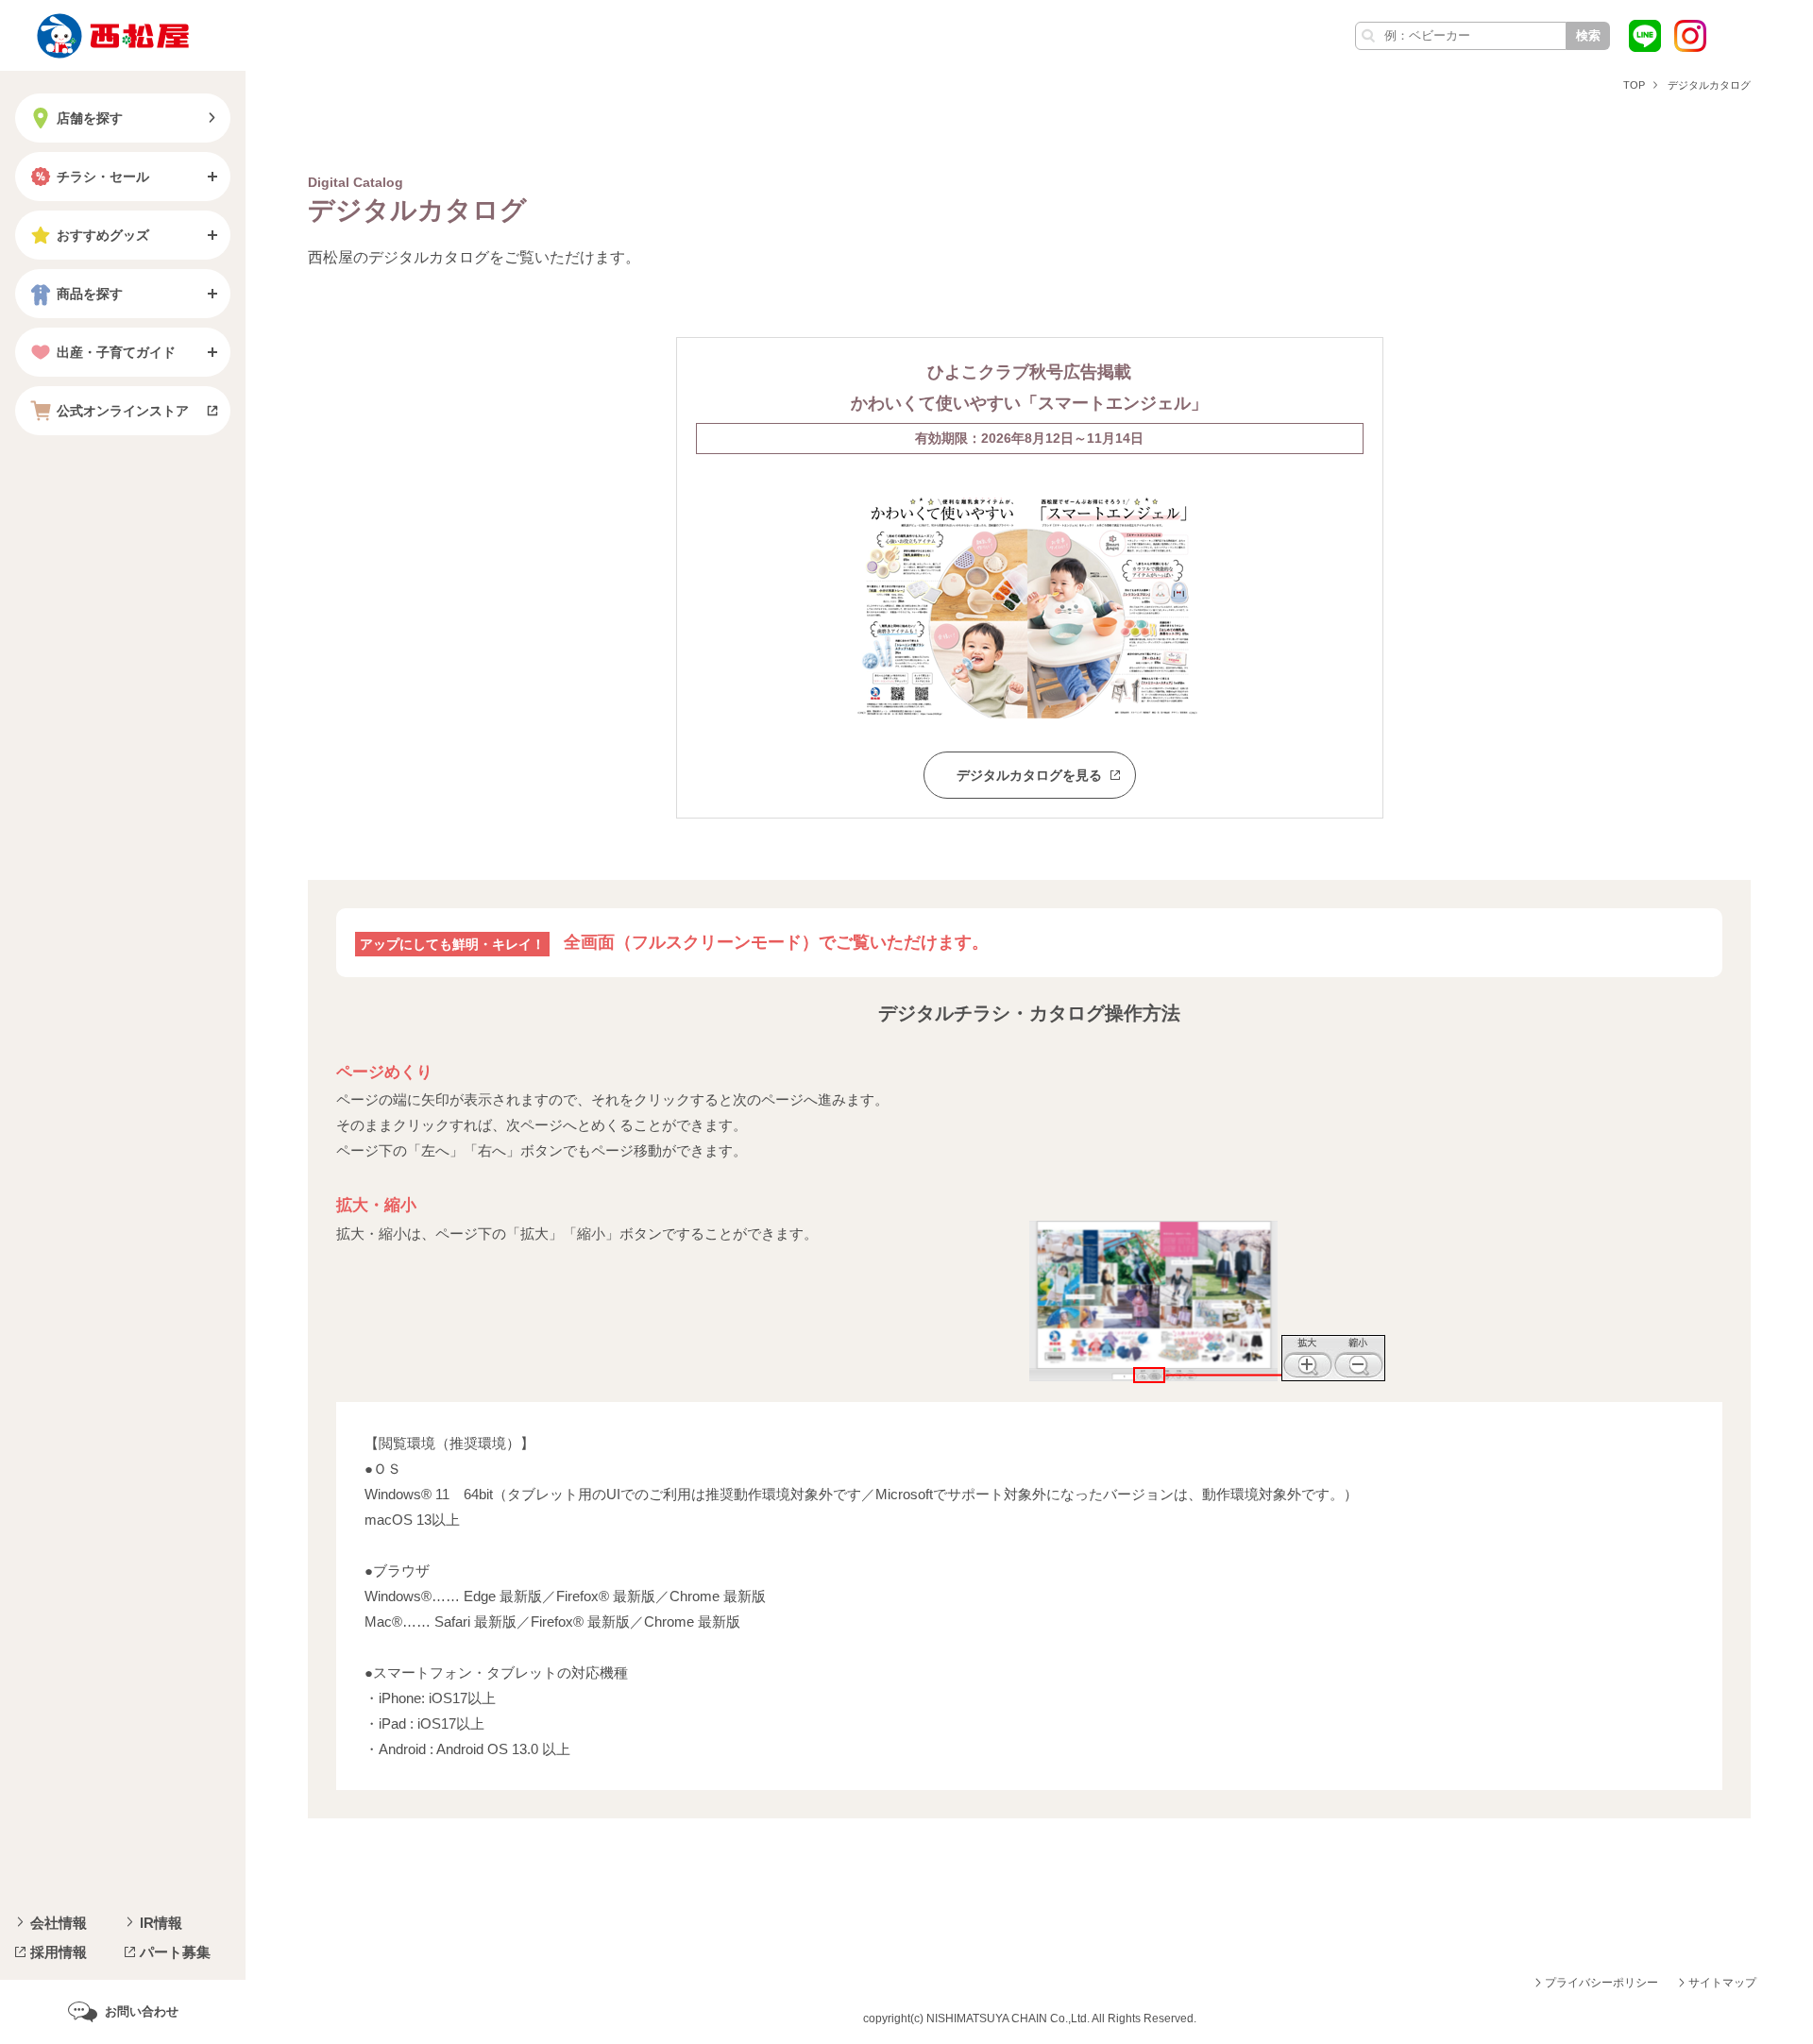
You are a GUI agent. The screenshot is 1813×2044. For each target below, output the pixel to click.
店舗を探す (90, 118)
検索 (1588, 35)
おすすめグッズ (103, 235)
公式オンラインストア (123, 411)
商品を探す (90, 294)
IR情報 (161, 1923)
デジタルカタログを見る (1029, 775)
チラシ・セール (103, 177)
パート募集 (175, 1952)
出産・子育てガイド (116, 352)
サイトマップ (1722, 1983)
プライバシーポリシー (1601, 1983)
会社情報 (59, 1923)
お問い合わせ (142, 2011)
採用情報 (59, 1952)
